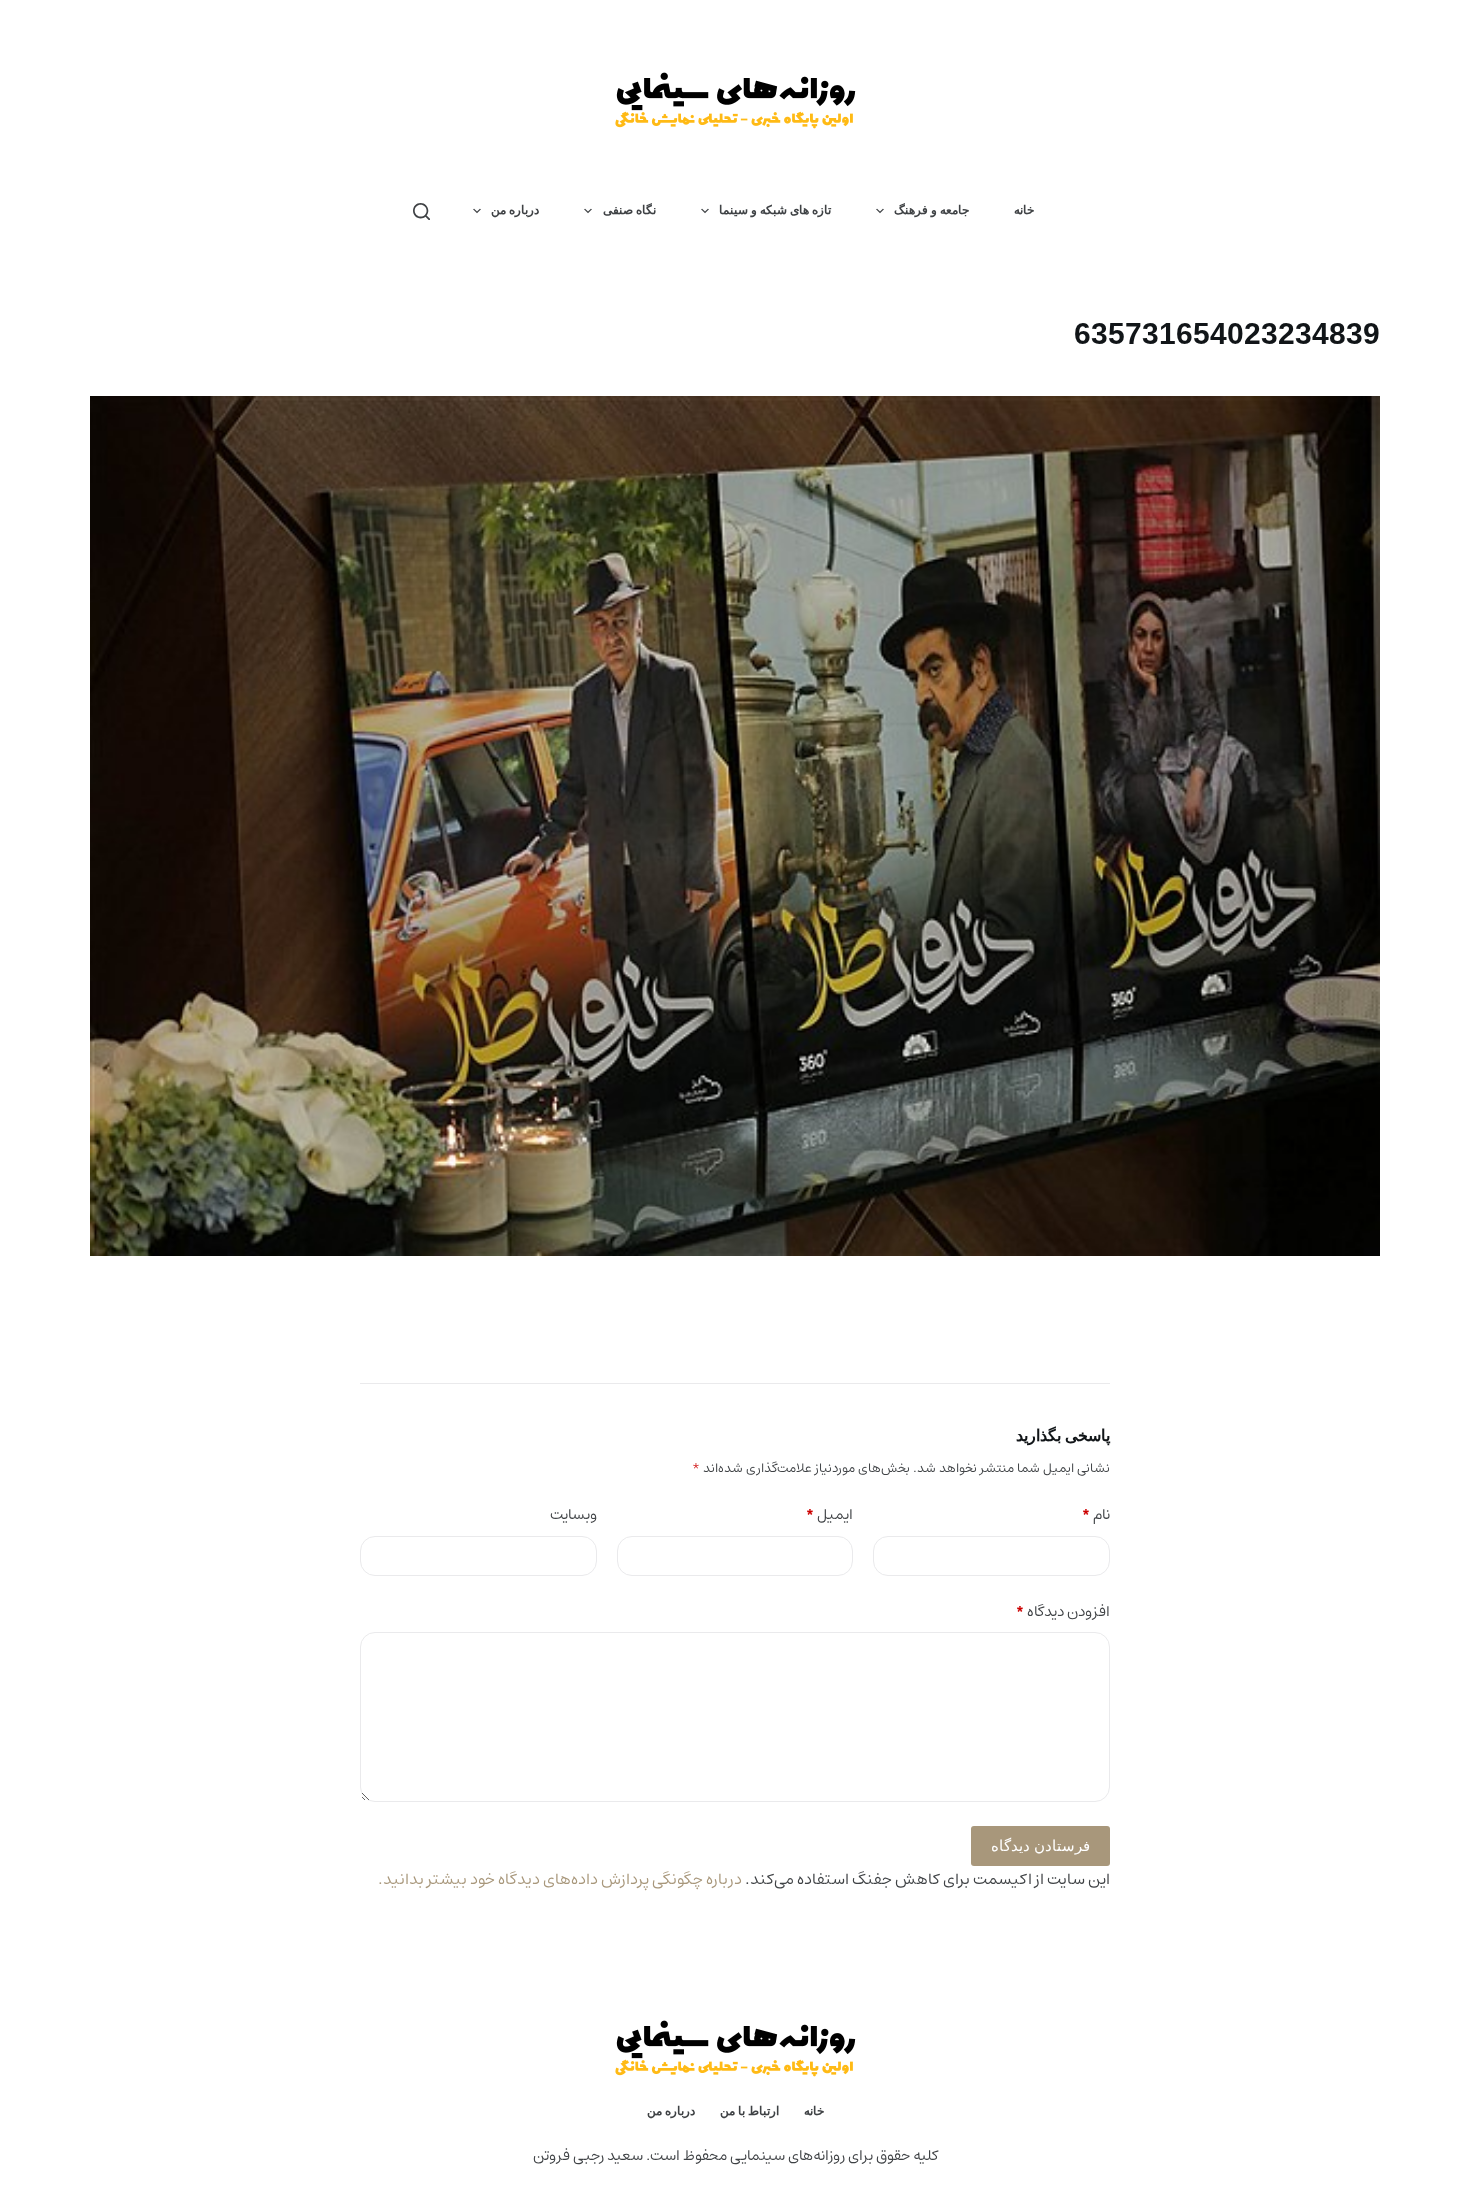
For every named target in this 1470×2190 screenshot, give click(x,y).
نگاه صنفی (629, 210)
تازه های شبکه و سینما (775, 210)
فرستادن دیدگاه (1040, 1845)
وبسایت (573, 1515)
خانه (1024, 210)
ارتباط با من (749, 2111)
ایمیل (830, 1515)
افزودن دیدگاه (1063, 1612)
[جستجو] (421, 211)
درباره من (515, 210)
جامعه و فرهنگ (931, 210)
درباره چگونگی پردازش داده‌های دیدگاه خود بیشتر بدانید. (560, 1879)
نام (1096, 1515)
